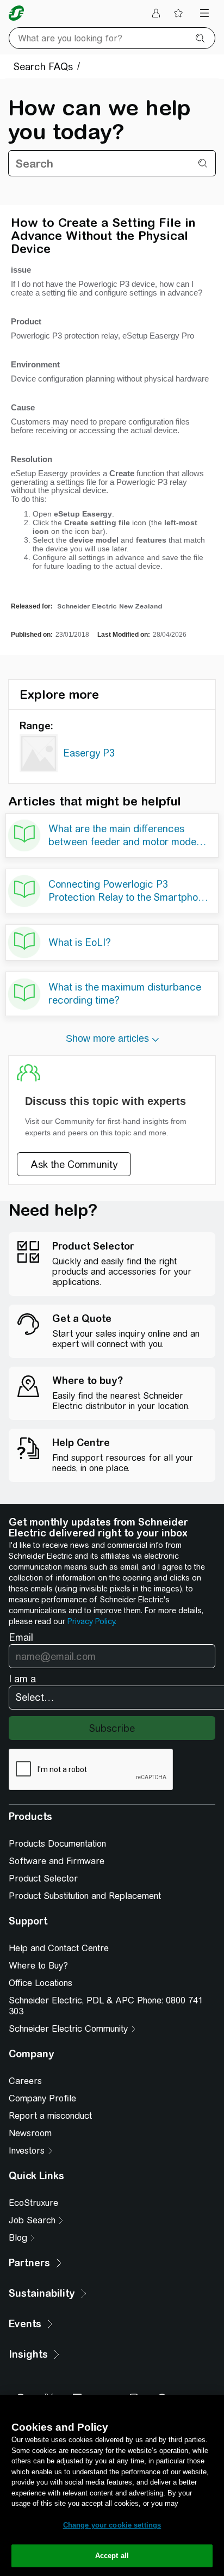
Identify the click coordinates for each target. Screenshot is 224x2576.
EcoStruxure (33, 2203)
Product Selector (43, 1879)
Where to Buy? (38, 1966)
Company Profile (42, 2098)
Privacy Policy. (92, 1621)
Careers (25, 2081)
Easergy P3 (89, 753)
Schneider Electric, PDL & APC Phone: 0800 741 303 (106, 2006)
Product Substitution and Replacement (85, 1896)
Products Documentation (57, 1844)
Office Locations (41, 1983)
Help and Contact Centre (59, 1948)
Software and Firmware (57, 1861)
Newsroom (30, 2133)
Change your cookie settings (112, 2525)
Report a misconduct (50, 2116)
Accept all (112, 2556)
